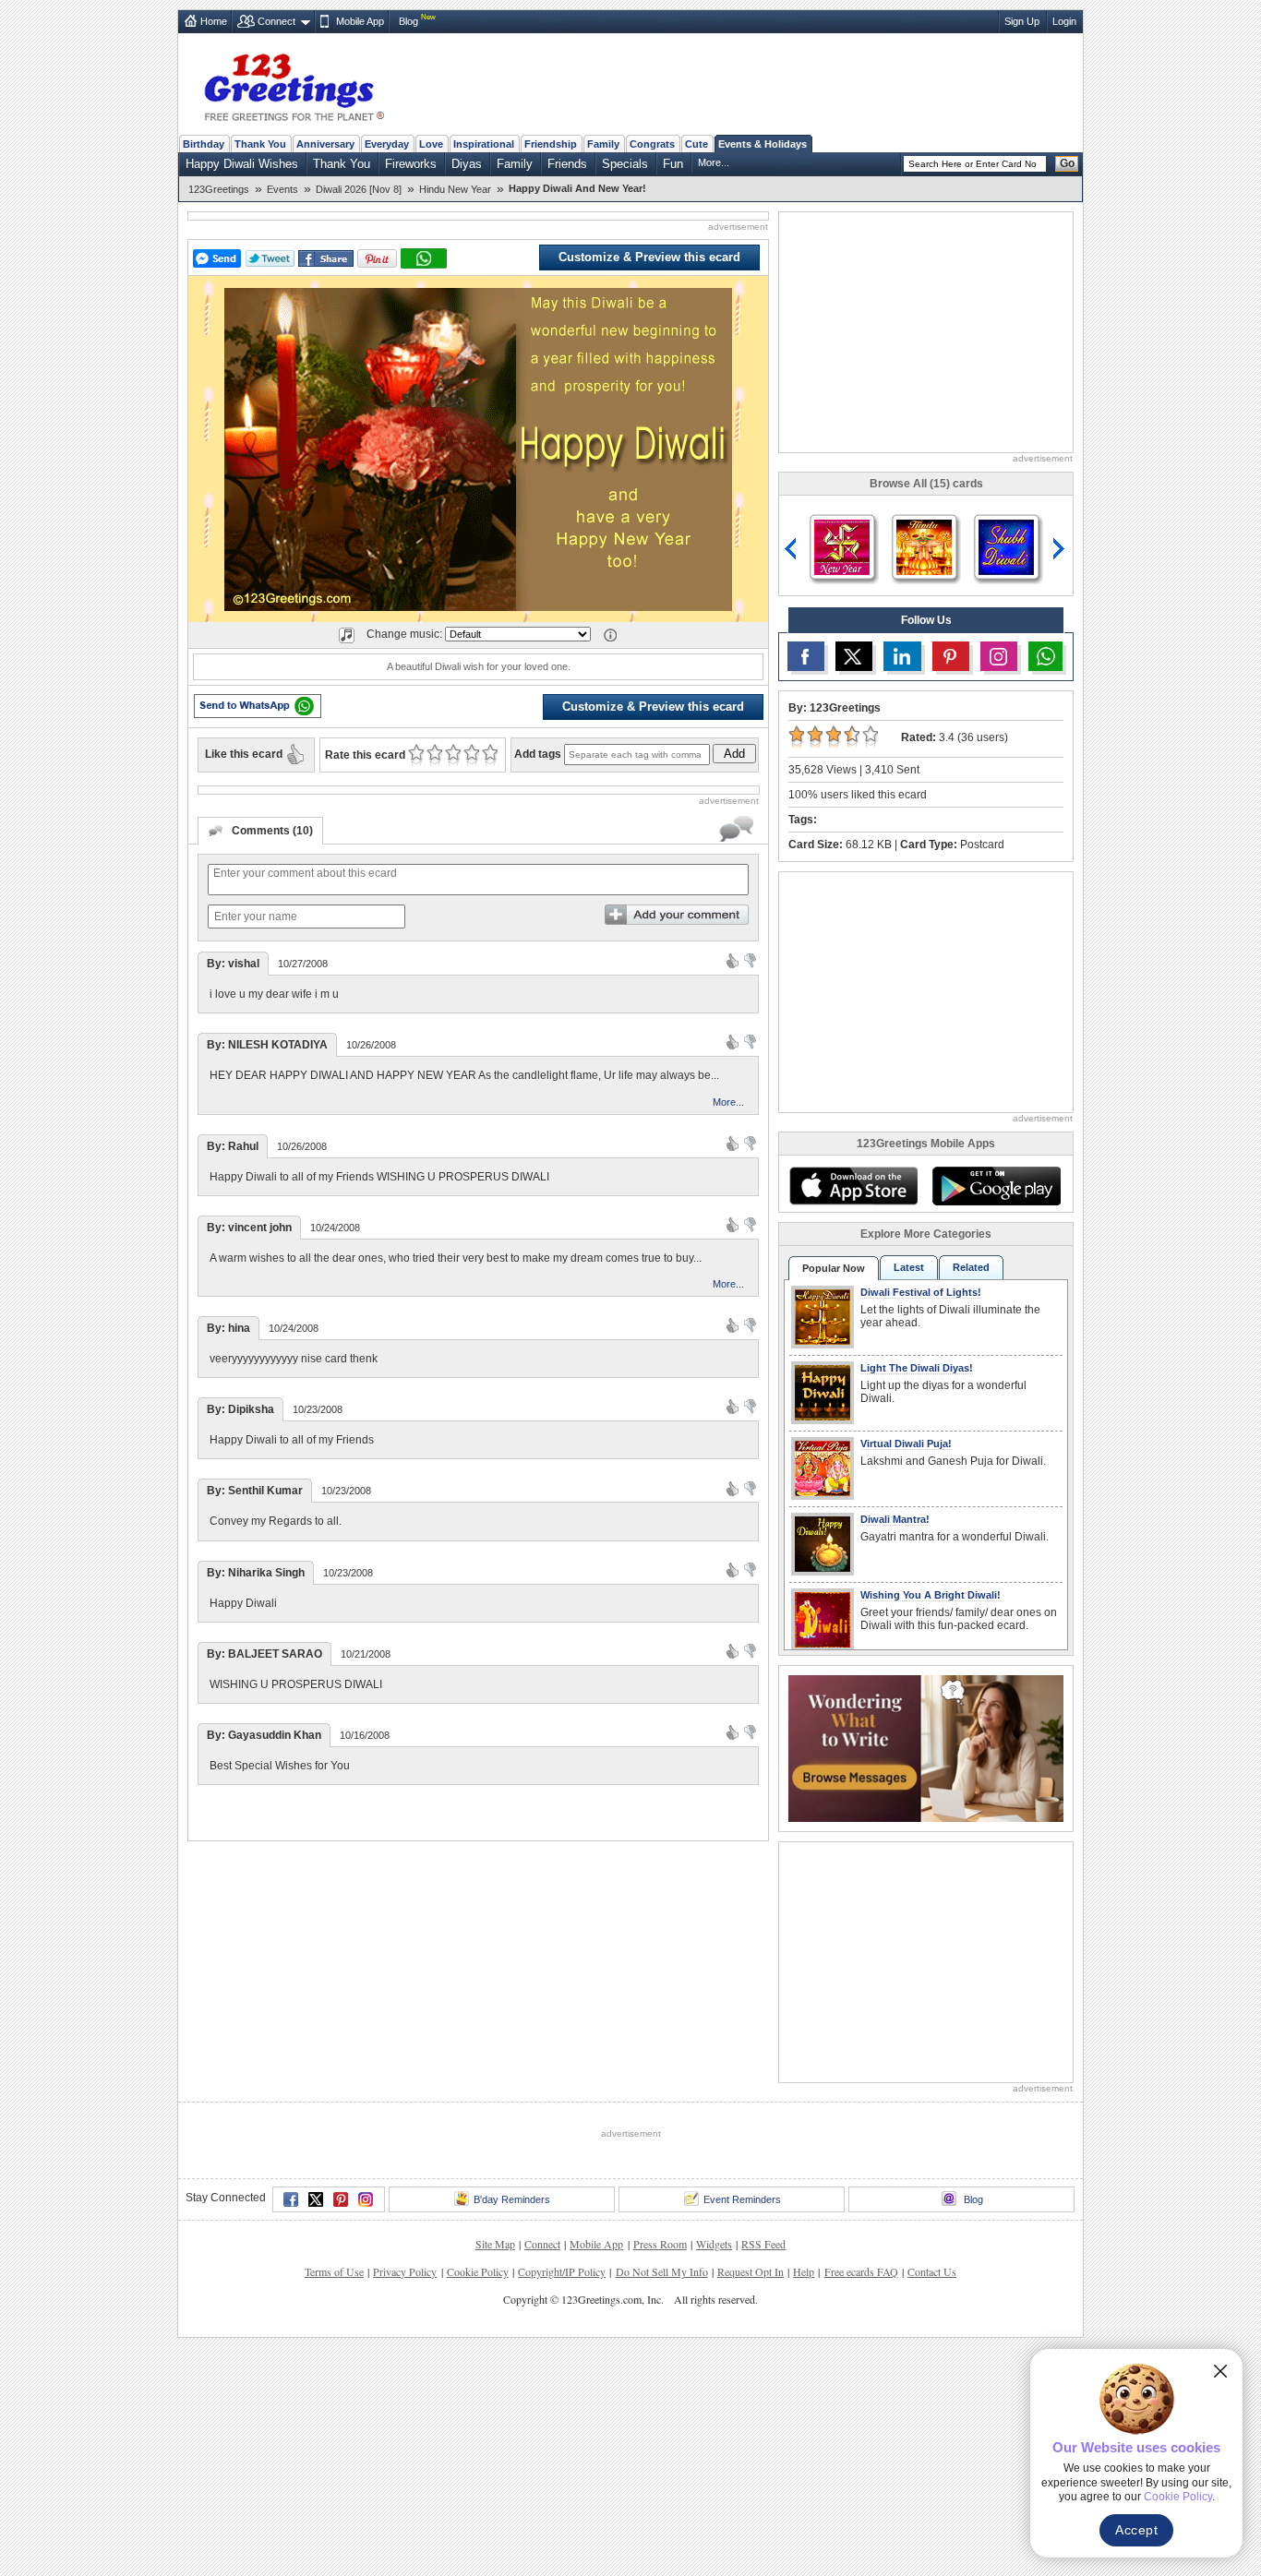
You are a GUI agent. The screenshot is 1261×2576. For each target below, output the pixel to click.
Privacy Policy (405, 2271)
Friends (567, 164)
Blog (408, 21)
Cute (697, 144)
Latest (909, 1267)
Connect (276, 21)
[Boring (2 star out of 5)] (434, 755)
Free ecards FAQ (861, 2271)
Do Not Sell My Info (662, 2271)
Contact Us (932, 2271)
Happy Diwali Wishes (242, 164)
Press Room (660, 2244)
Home (214, 21)
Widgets (714, 2244)
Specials (625, 164)
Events (282, 189)
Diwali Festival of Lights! (921, 1292)
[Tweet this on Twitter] (270, 258)
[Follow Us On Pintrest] (951, 656)
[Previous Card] (791, 549)
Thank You (260, 144)
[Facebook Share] (326, 259)
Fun (673, 164)
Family (603, 144)
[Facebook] (291, 2199)
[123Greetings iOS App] (853, 1186)
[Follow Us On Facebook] (806, 656)
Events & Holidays (763, 144)
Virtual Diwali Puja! (906, 1444)
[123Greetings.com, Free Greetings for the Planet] (294, 84)
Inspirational (484, 144)
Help (804, 2271)
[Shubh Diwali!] (1006, 546)
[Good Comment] (733, 960)
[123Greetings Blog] (926, 1747)
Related (971, 1267)
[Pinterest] (341, 2199)
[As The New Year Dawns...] (924, 546)
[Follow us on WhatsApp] (1045, 656)
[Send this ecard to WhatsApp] (258, 706)
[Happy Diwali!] (842, 546)
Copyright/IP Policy (562, 2271)
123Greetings (219, 189)
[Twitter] (316, 2199)
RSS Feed (763, 2244)
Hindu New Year (455, 189)
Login (1064, 21)
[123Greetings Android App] (996, 1186)
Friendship (551, 144)
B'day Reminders (512, 2199)
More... (714, 162)
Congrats (652, 144)
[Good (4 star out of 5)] (471, 755)
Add (734, 754)
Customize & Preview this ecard (649, 257)
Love (431, 144)
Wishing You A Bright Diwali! (931, 1595)
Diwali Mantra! (895, 1519)
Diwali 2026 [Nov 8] (359, 189)
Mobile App (360, 21)
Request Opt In (751, 2271)
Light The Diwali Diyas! (917, 1368)
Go (1067, 163)
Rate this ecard (365, 755)
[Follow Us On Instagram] (999, 656)
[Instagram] (366, 2199)
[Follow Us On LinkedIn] (902, 656)
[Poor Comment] (750, 960)
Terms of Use (334, 2271)
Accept (1136, 2530)
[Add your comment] (677, 915)
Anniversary (325, 144)
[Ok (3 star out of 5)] (453, 755)
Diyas (467, 164)
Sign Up (1022, 21)
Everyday (387, 144)
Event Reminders (742, 2199)
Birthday (204, 144)
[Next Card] (1061, 549)
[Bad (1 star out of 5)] (416, 755)
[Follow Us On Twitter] (854, 656)
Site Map (495, 2244)
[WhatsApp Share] (424, 258)
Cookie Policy (478, 2271)
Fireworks (411, 164)
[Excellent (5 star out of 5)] (490, 755)
